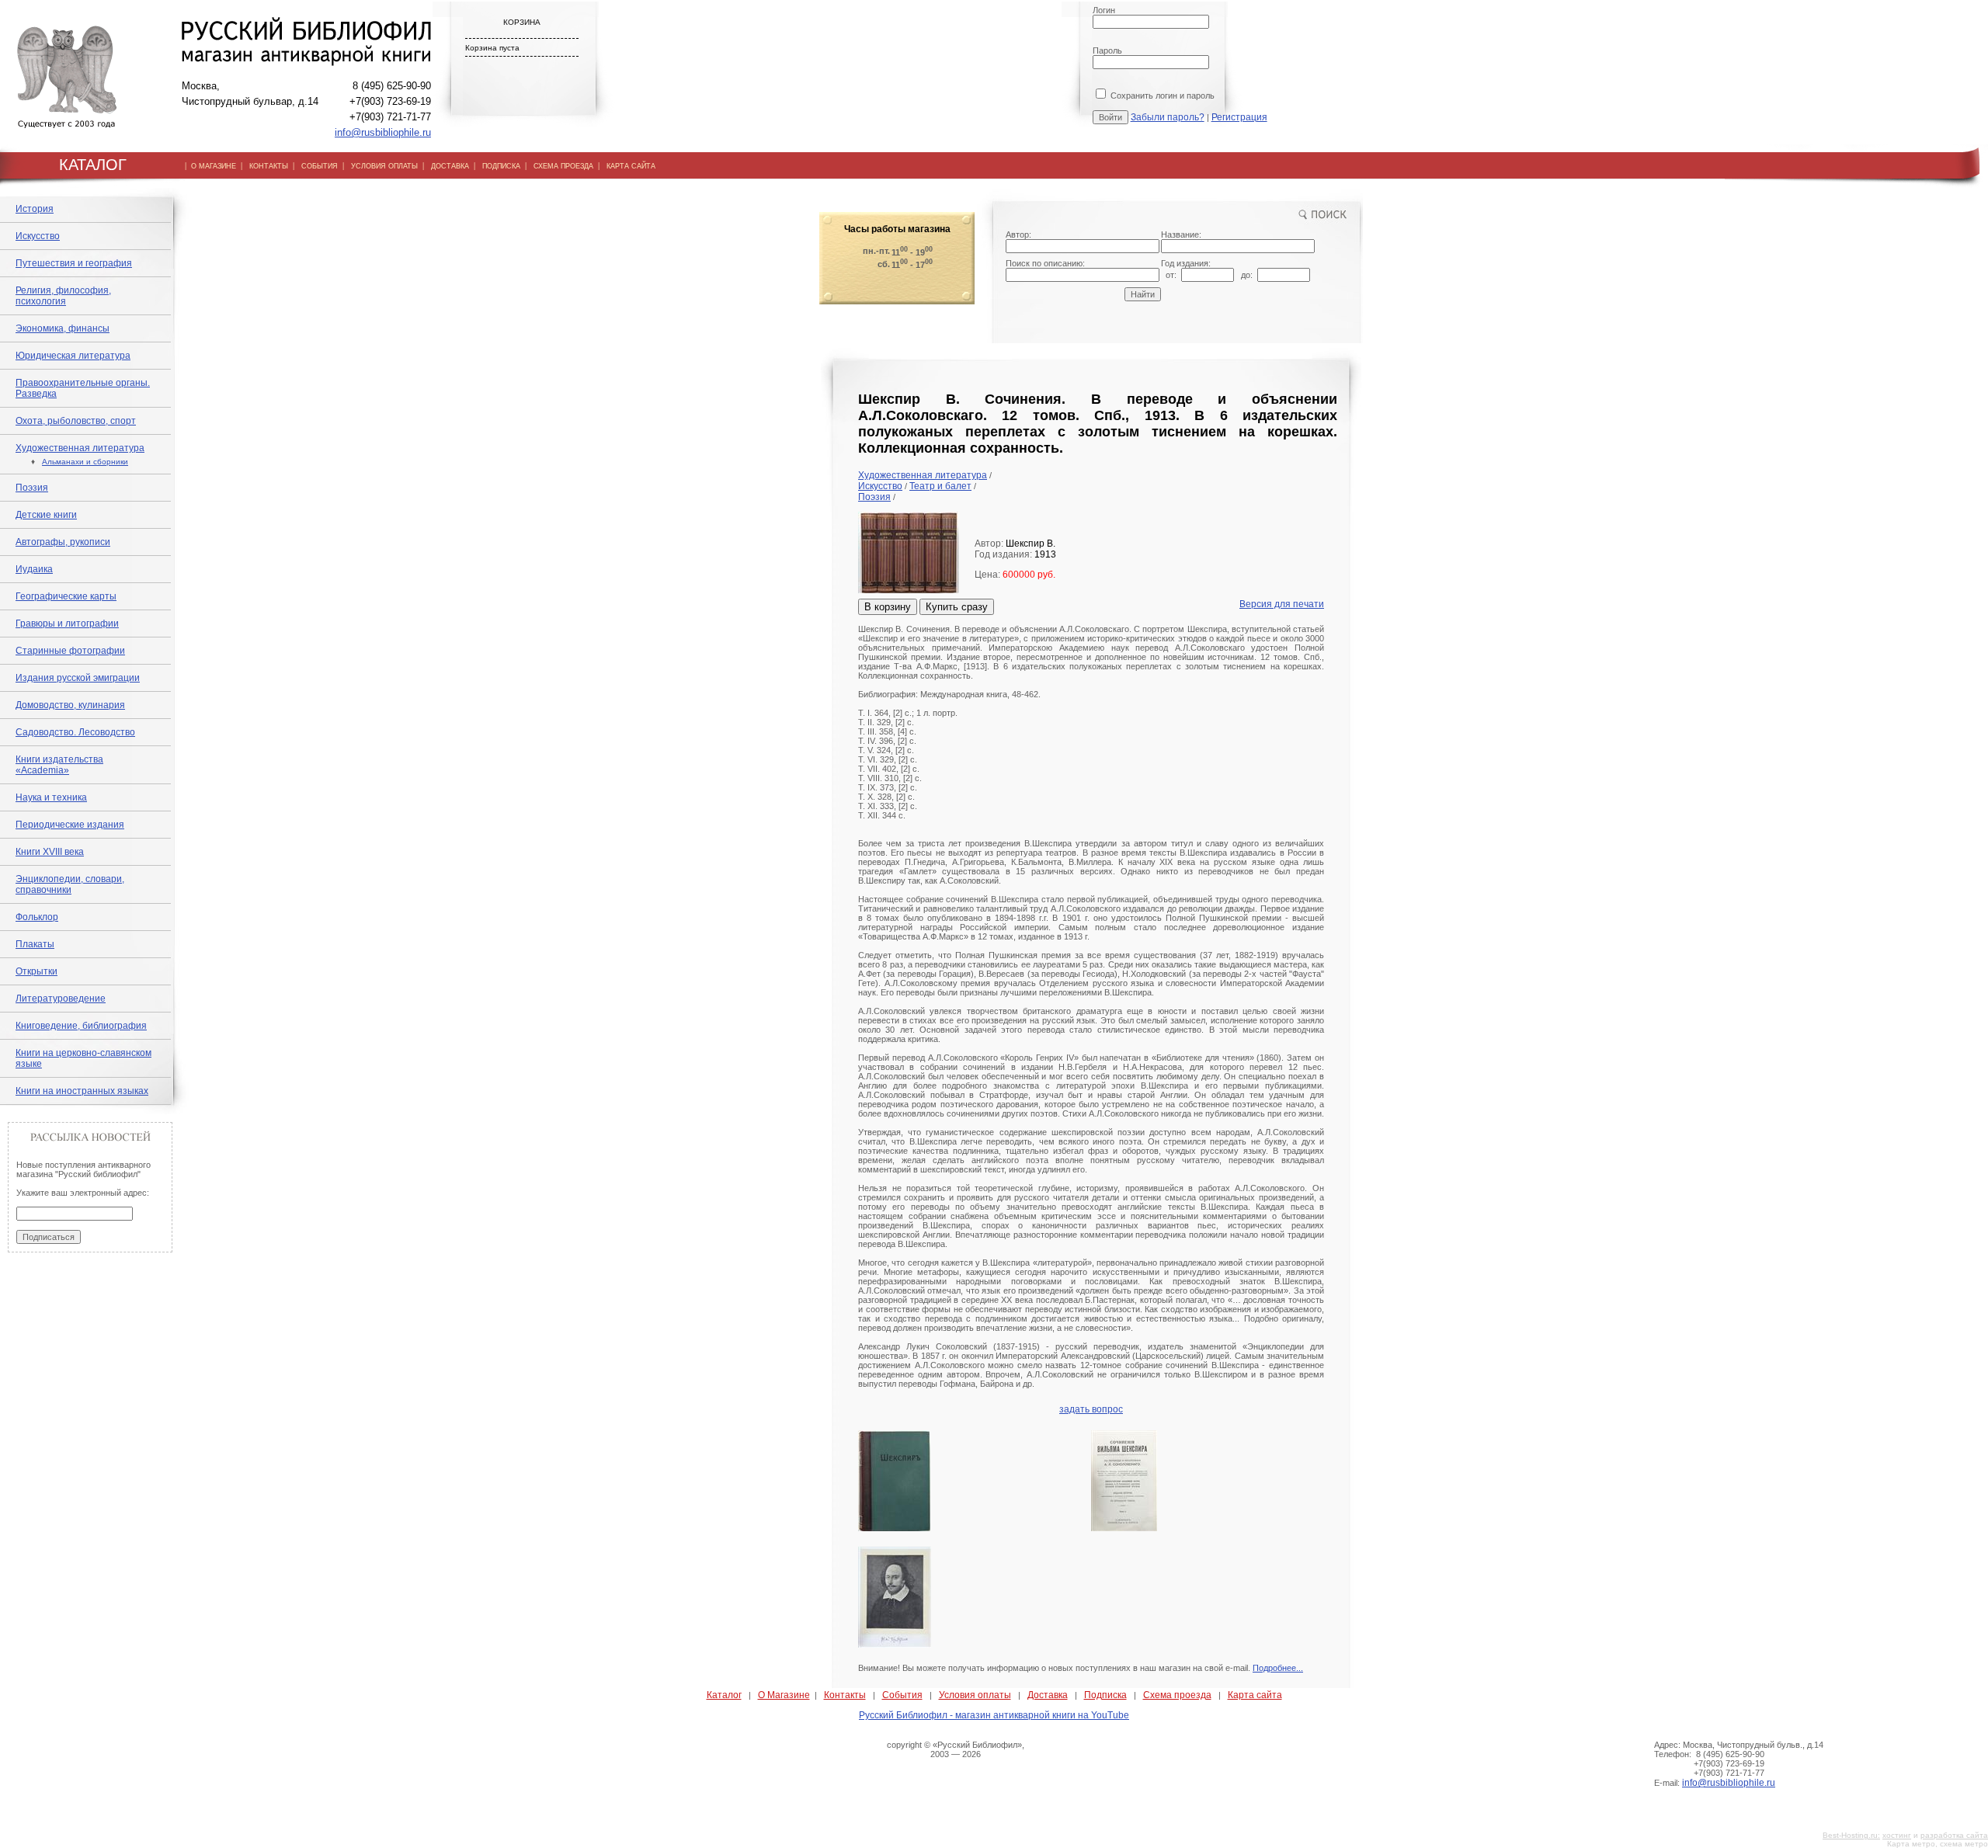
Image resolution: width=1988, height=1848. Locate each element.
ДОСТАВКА (450, 166)
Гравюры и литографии (67, 624)
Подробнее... (1278, 1668)
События (902, 1695)
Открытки (36, 971)
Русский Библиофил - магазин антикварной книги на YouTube (994, 1715)
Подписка (1105, 1695)
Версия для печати (1282, 604)
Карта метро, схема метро (1938, 1844)
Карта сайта (1255, 1695)
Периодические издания (70, 825)
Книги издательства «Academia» (59, 765)
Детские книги (46, 515)
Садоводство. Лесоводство (75, 732)
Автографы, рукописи (63, 542)
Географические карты (66, 596)
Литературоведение (61, 999)
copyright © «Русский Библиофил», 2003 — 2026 (956, 1749)
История (35, 209)
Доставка (1048, 1695)
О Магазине (784, 1695)
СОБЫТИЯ (320, 166)
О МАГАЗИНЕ (214, 166)
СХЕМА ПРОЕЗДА (563, 166)
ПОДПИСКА (501, 166)
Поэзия (32, 488)
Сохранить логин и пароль (1161, 96)
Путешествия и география (74, 263)
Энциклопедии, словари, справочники (70, 884)
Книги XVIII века (50, 852)
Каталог (724, 1695)
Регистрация (1239, 117)
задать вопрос (1091, 1409)
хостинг (1897, 1835)
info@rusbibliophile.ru (383, 132)
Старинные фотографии (70, 651)
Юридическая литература (73, 356)
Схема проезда (1177, 1695)
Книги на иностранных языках (82, 1091)
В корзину (888, 607)
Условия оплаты (975, 1695)
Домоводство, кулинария (70, 705)
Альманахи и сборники (85, 462)
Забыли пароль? (1168, 117)
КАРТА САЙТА (631, 166)
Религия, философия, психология (63, 296)
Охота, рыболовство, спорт (76, 421)
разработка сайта (1954, 1835)
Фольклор (37, 917)
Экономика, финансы (63, 328)
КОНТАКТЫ (269, 166)
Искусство (38, 236)
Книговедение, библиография (81, 1026)
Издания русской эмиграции (78, 678)
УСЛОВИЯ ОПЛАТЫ (384, 166)
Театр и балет (940, 486)
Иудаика (34, 569)
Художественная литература (80, 448)
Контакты (845, 1695)
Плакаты (35, 944)
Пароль (1107, 50)
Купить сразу (957, 607)
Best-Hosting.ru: (1851, 1835)
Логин (1104, 10)
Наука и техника (51, 797)
